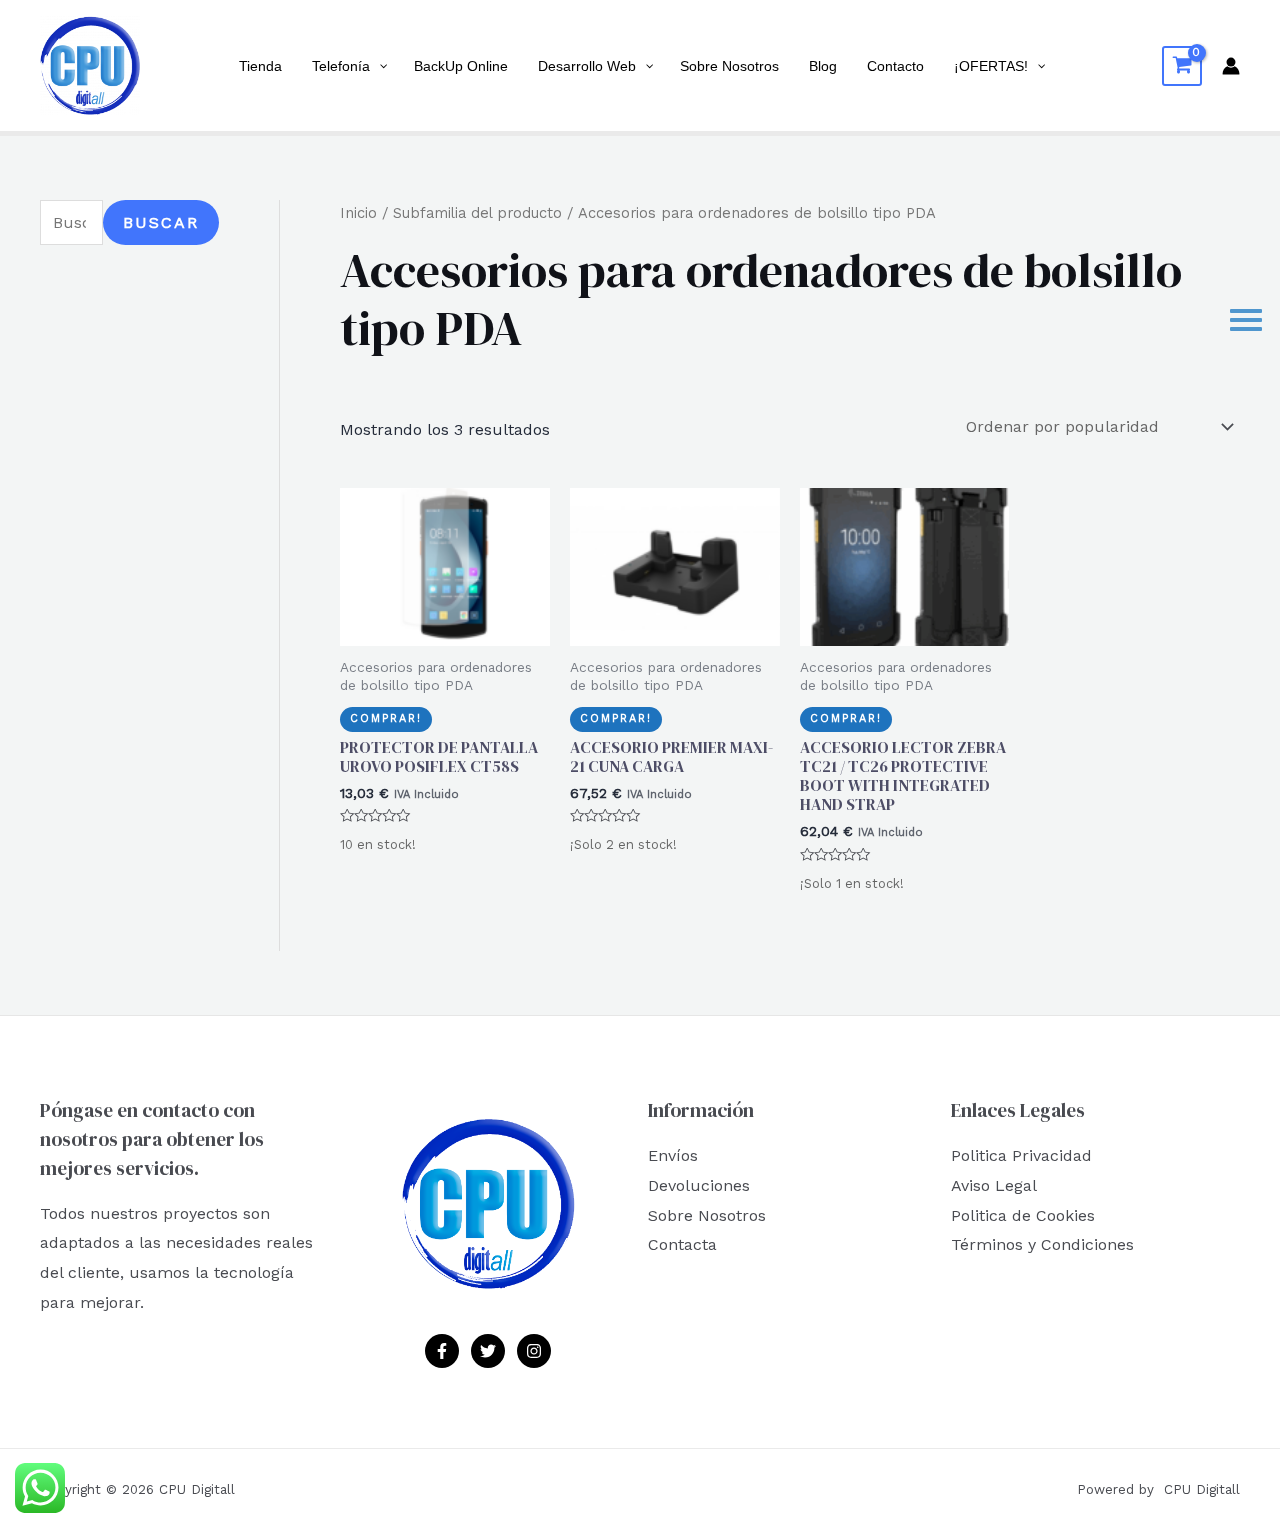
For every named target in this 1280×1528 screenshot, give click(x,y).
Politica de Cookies (1023, 1215)
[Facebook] (442, 1351)
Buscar (161, 222)
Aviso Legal (994, 1185)
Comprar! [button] (386, 718)
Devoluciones (699, 1185)
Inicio (358, 213)
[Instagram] (534, 1351)
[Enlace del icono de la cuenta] (1231, 66)
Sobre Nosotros (707, 1215)
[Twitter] (488, 1351)
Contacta (682, 1244)
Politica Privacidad (1021, 1155)
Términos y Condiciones (1042, 1244)
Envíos (673, 1155)
